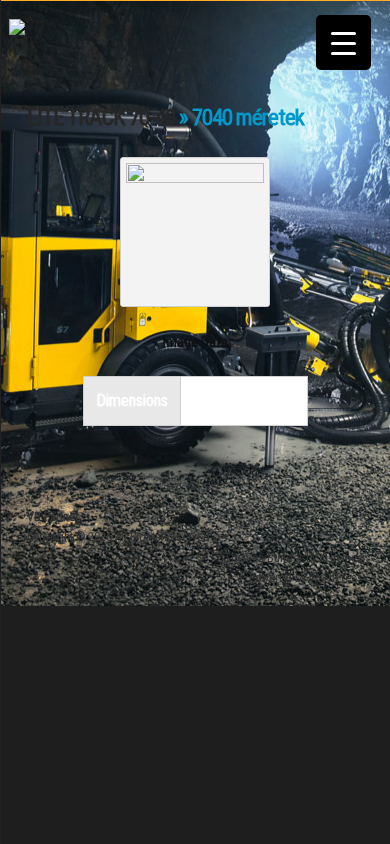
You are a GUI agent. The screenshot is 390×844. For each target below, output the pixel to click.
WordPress (336, 578)
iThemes (341, 558)
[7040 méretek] (195, 176)
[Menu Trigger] (343, 42)
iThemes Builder (262, 558)
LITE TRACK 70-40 (101, 117)
